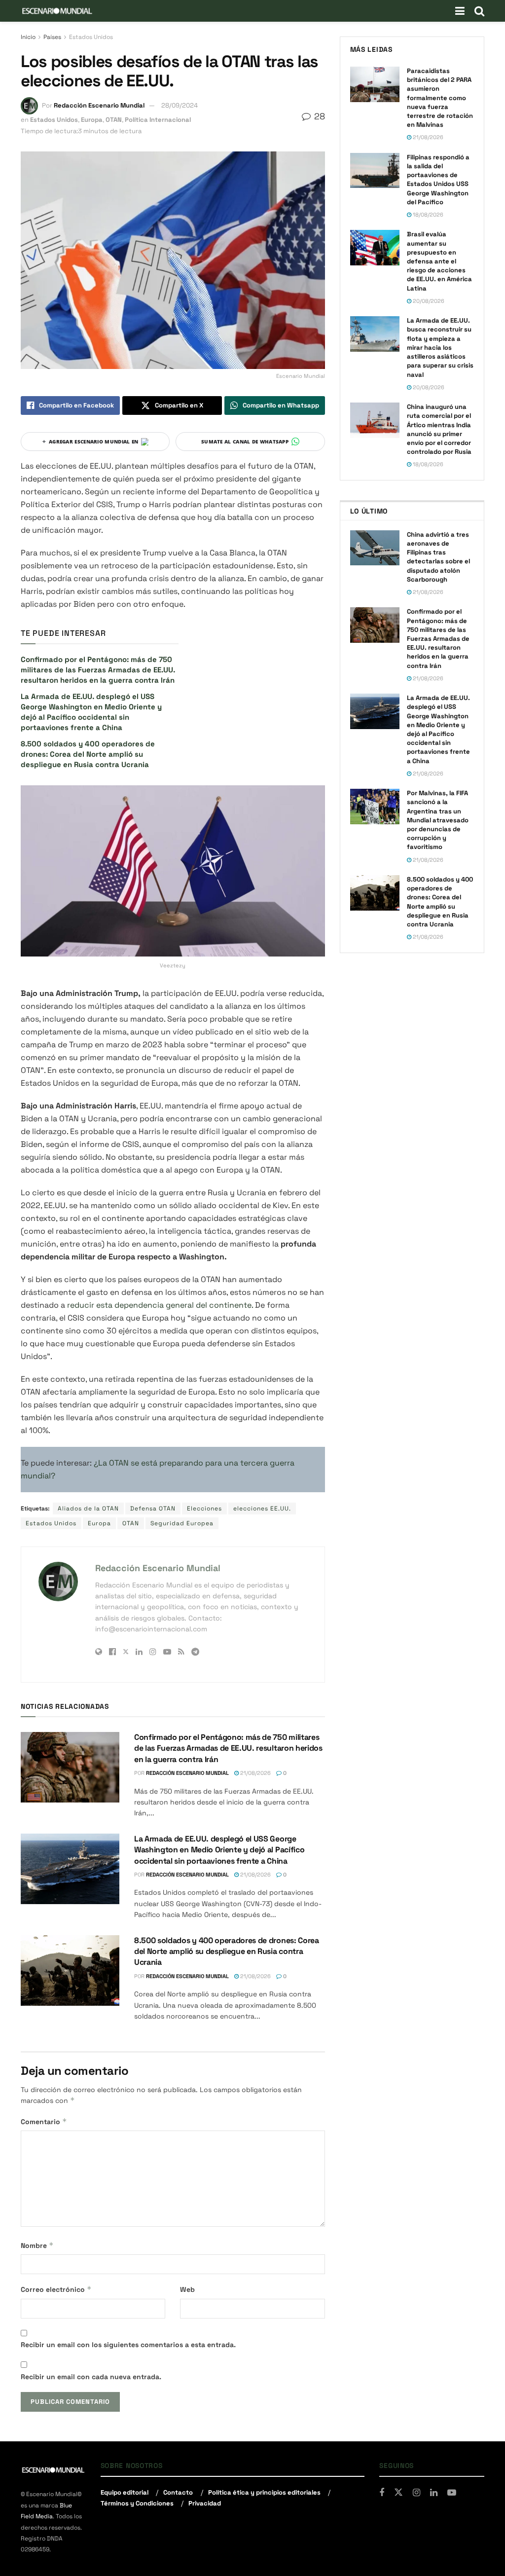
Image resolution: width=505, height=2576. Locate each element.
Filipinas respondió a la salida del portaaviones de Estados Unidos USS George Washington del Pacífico (438, 180)
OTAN (114, 120)
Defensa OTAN (153, 1509)
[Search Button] (479, 11)
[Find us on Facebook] (382, 2493)
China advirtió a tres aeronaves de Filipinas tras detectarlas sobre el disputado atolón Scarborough (438, 557)
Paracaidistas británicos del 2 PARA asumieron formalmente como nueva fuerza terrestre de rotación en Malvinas (440, 98)
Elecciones (204, 1509)
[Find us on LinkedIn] (434, 2493)
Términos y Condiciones (137, 2503)
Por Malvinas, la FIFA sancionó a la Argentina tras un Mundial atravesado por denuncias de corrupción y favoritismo (438, 820)
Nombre (37, 2245)
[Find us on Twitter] (398, 2493)
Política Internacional (158, 120)
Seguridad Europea (182, 1523)
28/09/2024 (180, 105)
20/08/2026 (428, 301)
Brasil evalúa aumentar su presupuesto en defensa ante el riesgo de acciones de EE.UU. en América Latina (439, 261)
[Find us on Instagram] (416, 2493)
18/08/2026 (427, 215)
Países (52, 37)
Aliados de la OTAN (88, 1509)
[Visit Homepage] (57, 11)
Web (187, 2289)
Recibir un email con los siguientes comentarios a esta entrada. (128, 2345)
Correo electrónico (56, 2289)
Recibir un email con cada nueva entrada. (91, 2377)
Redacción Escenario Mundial (99, 105)
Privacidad (205, 2503)
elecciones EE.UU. (262, 1509)
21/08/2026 (255, 1773)
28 (318, 116)
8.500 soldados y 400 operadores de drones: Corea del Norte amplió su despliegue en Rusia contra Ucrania (88, 754)
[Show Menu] (460, 11)
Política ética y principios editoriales (264, 2492)
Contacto (178, 2492)
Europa (92, 120)
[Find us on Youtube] (452, 2493)
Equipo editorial (125, 2492)
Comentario (44, 2121)
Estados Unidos (91, 37)
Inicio (28, 37)
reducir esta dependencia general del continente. (160, 1305)
